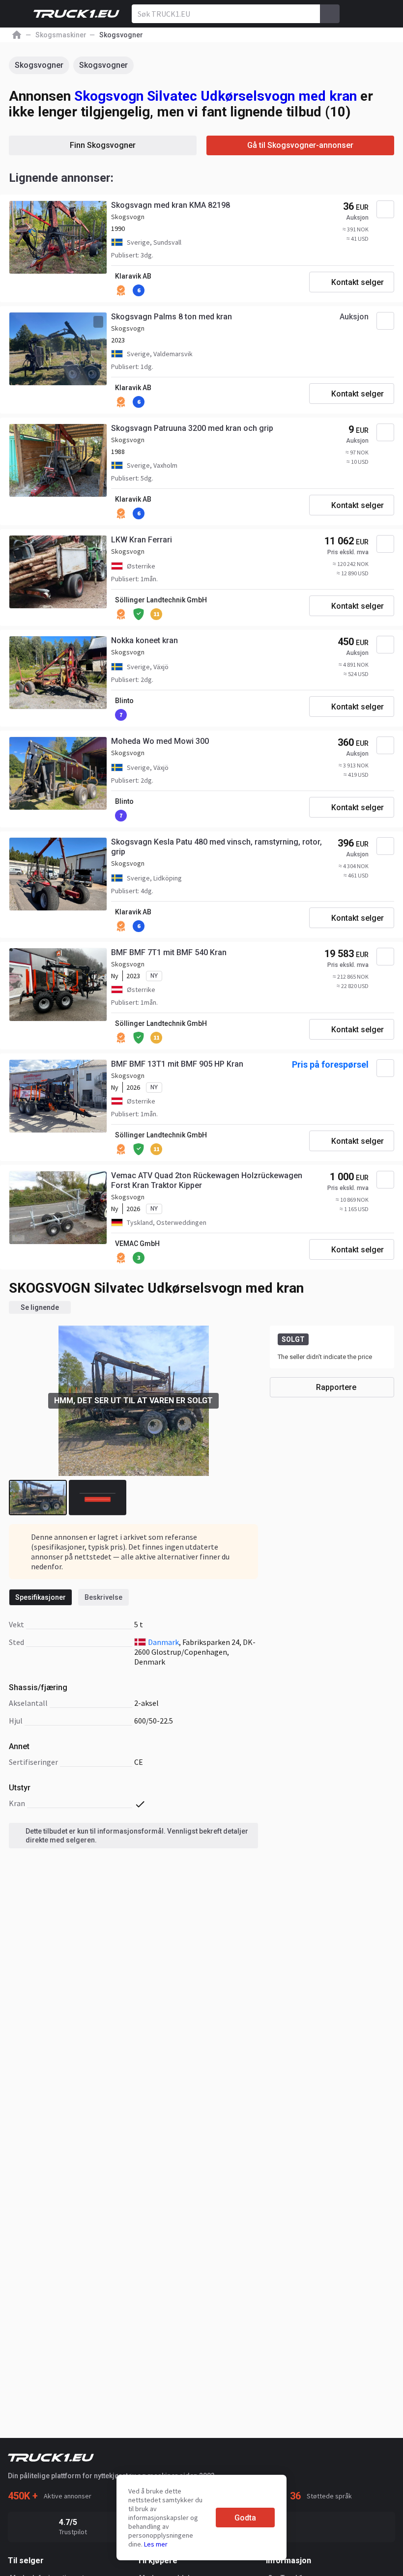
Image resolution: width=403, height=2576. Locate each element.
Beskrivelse (103, 1597)
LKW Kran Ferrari (142, 540)
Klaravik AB (133, 276)
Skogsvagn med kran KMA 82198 (171, 205)
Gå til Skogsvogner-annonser (300, 145)
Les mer (156, 2544)
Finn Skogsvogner (103, 145)
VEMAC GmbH (137, 1244)
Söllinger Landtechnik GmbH (161, 600)
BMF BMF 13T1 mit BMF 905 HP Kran (177, 1064)
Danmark (163, 1642)
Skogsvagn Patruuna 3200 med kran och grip (192, 428)
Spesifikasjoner (41, 1597)
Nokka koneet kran (144, 640)
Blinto (124, 701)
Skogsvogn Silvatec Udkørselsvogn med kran (216, 96)
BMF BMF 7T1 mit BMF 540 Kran (169, 952)
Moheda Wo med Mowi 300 (160, 741)
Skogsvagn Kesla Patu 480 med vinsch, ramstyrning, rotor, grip (216, 847)
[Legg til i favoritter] (385, 209)
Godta (245, 2518)
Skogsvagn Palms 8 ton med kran (172, 317)
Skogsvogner (39, 65)
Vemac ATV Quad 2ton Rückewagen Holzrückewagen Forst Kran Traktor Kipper (207, 1180)
